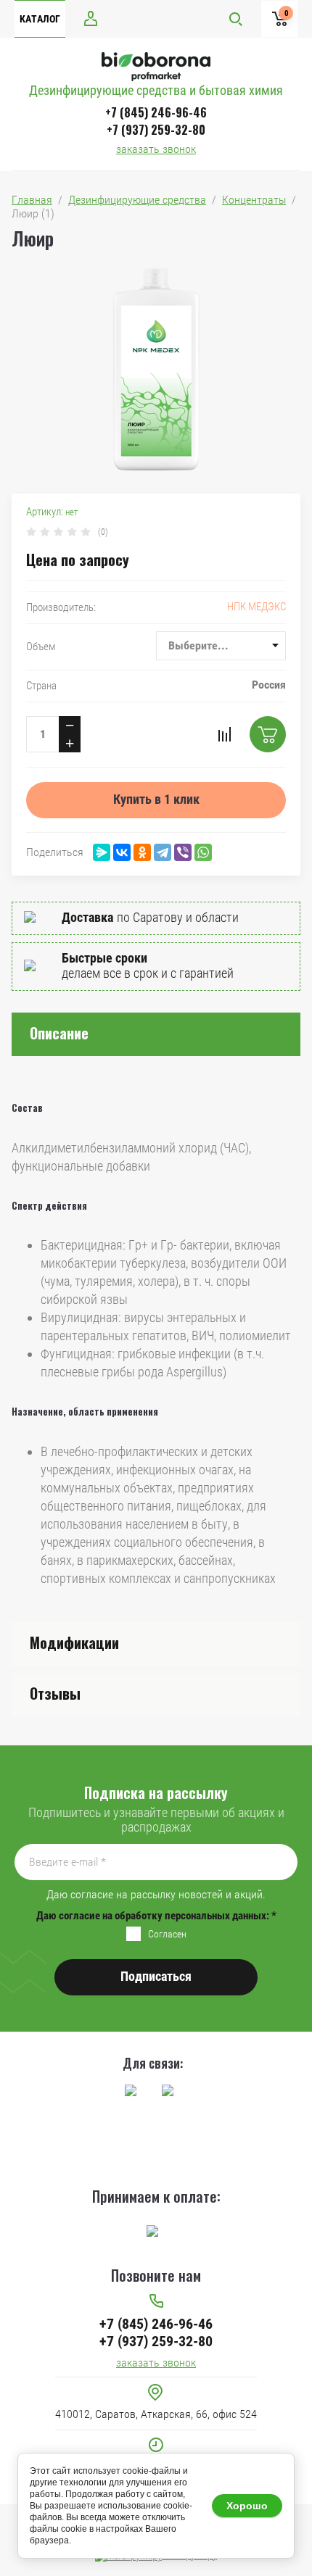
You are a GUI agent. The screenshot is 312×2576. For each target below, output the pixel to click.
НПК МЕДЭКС (256, 607)
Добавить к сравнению (224, 734)
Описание (59, 1033)
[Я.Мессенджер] (102, 852)
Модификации (74, 1642)
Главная (32, 200)
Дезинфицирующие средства (137, 200)
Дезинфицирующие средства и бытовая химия (156, 90)
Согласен (167, 1934)
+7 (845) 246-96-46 (156, 112)
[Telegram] (163, 852)
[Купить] (268, 734)
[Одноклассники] (142, 852)
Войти (91, 18)
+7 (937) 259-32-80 (156, 130)
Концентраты (254, 200)
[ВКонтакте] (122, 852)
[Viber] (183, 852)
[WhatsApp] (203, 852)
